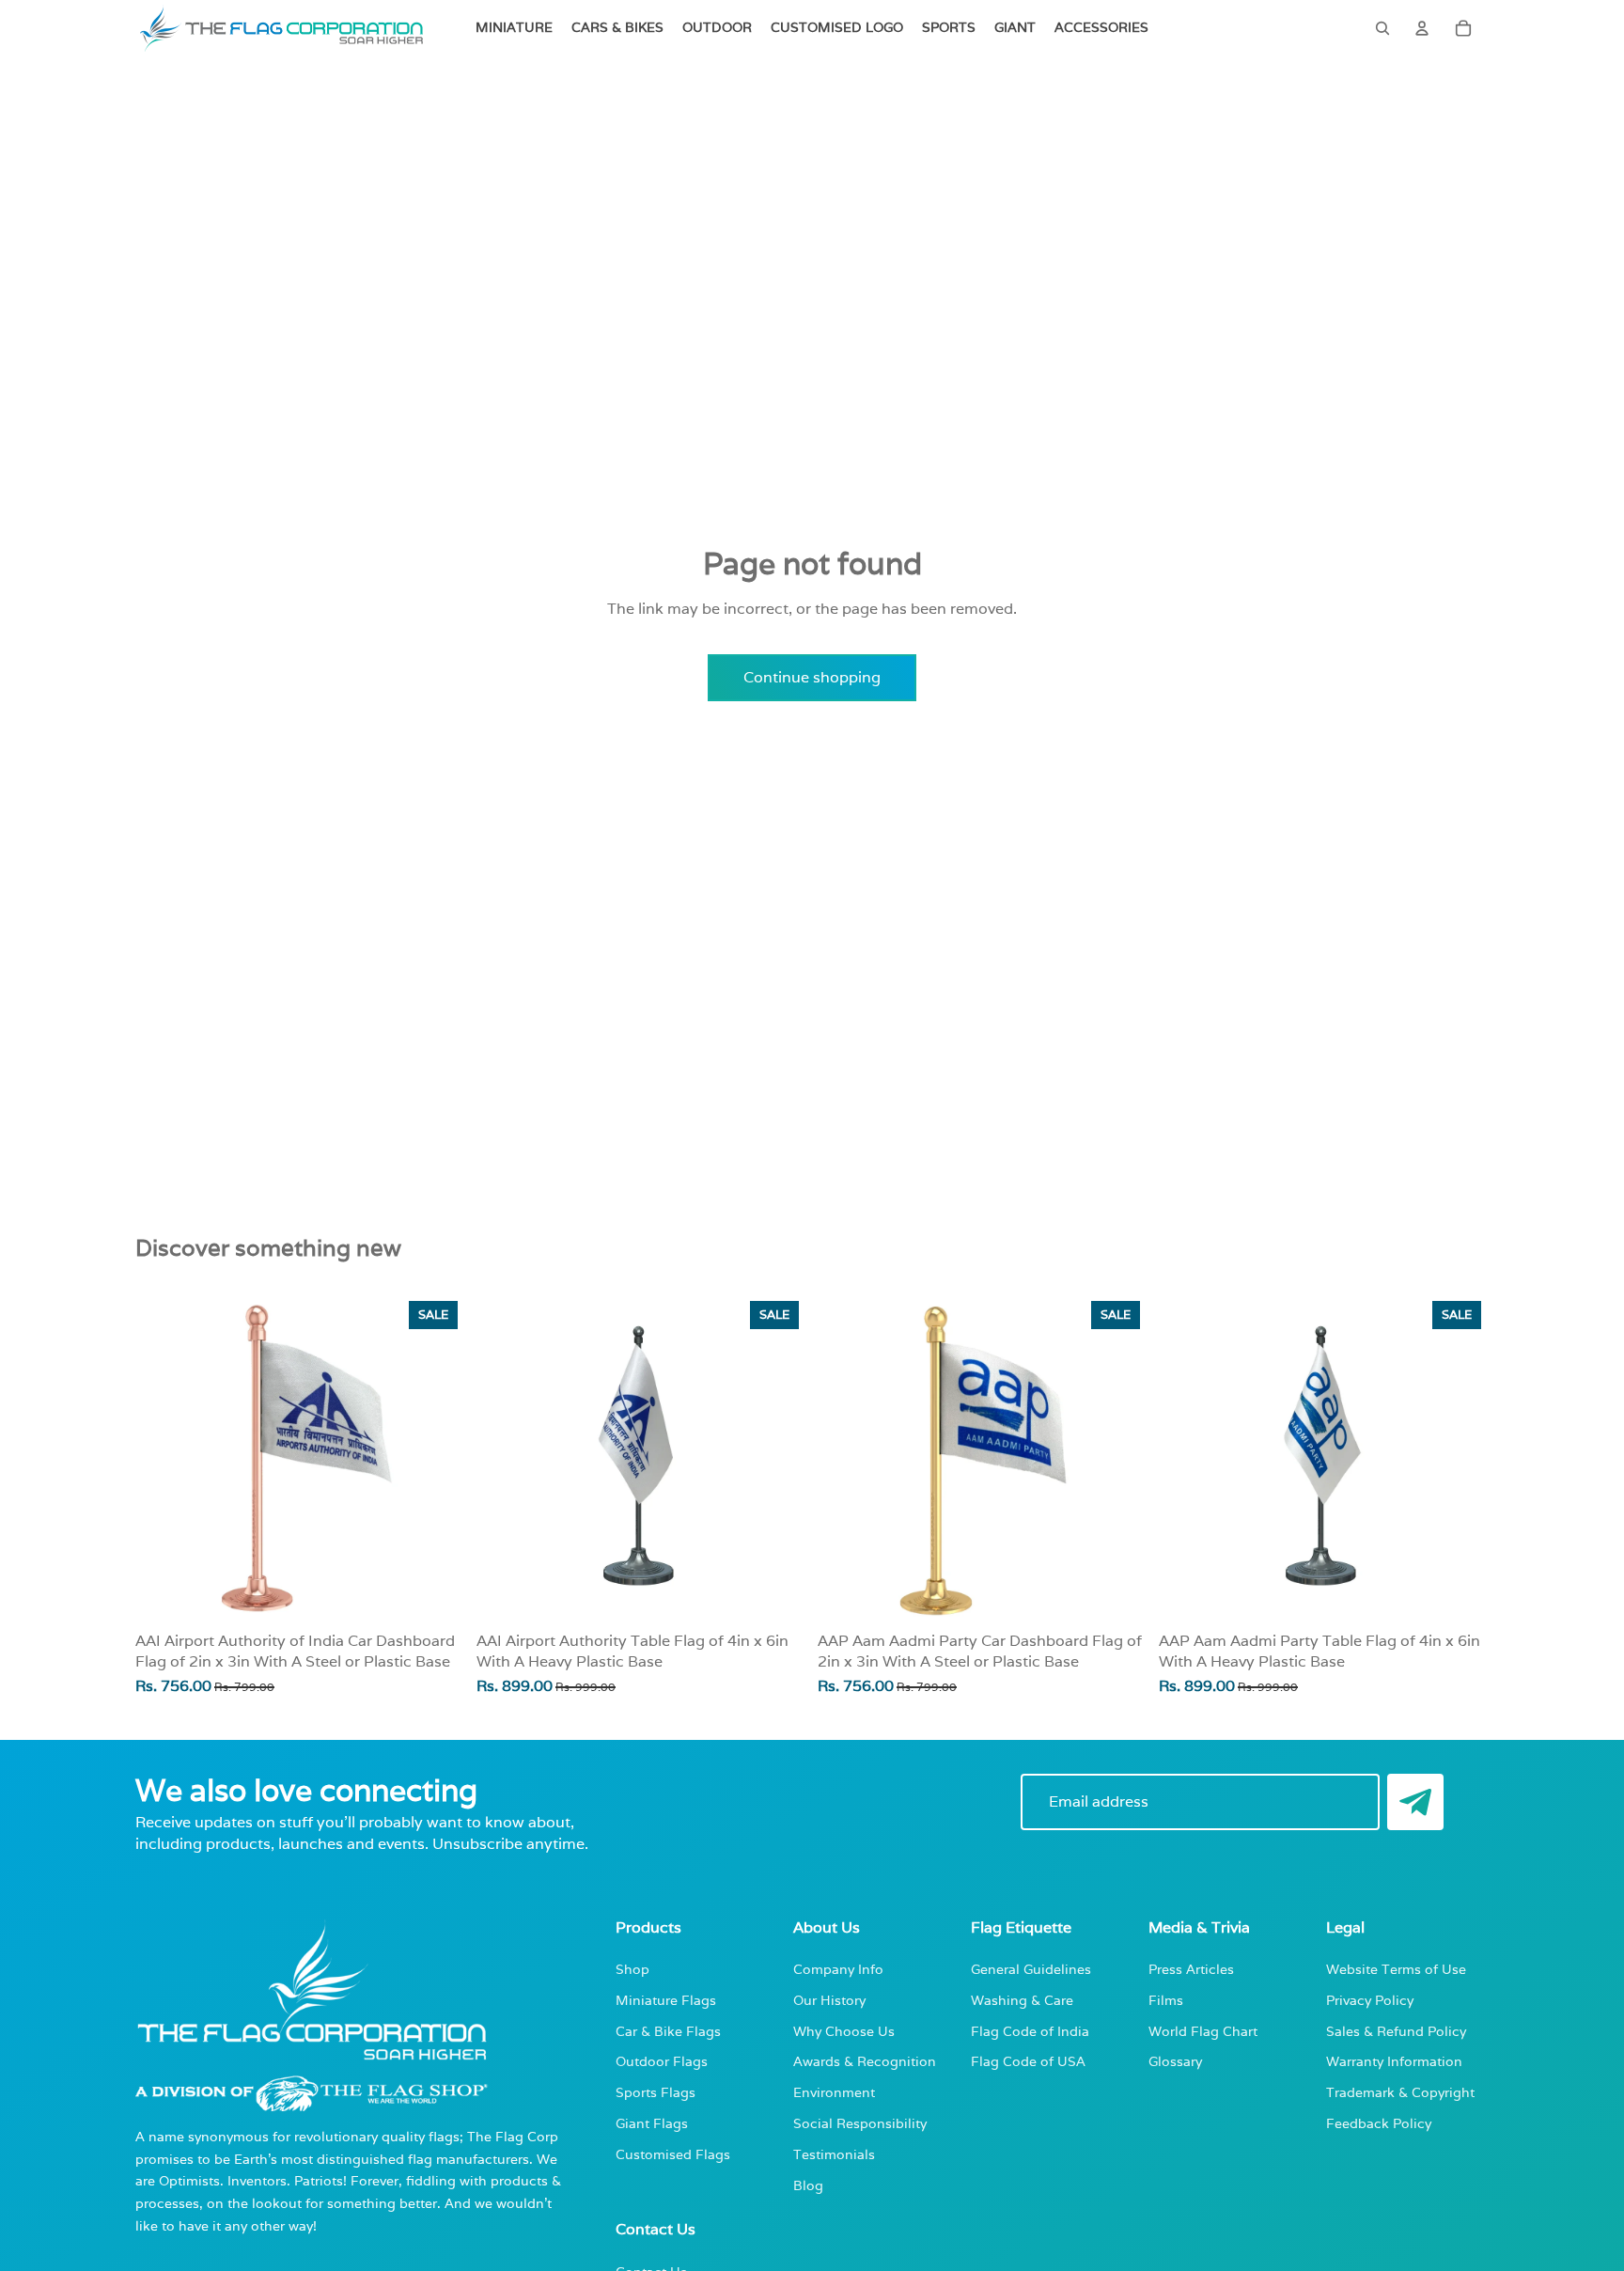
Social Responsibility (860, 2123)
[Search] (1382, 28)
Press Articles (1191, 1969)
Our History (829, 2000)
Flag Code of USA (1028, 2061)
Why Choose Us (844, 2031)
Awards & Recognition (865, 2061)
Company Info (838, 1969)
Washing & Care (1022, 2000)
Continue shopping (812, 677)
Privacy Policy (1370, 2000)
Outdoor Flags (662, 2061)
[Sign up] (1415, 1802)
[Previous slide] (505, 1459)
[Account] (1422, 28)
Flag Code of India (1030, 2031)
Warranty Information (1394, 2061)
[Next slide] (778, 1459)
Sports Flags (656, 2092)
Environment (834, 2092)
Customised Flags (673, 2154)
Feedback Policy (1379, 2123)
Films (1166, 2000)
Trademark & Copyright (1400, 2092)
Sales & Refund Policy (1396, 2031)
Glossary (1175, 2061)
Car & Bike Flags (668, 2031)
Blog (808, 2185)
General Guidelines (1031, 1969)
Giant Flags (652, 2123)
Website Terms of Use (1396, 1969)
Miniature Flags (666, 2000)
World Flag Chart (1203, 2031)
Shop (632, 1969)
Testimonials (834, 2154)
